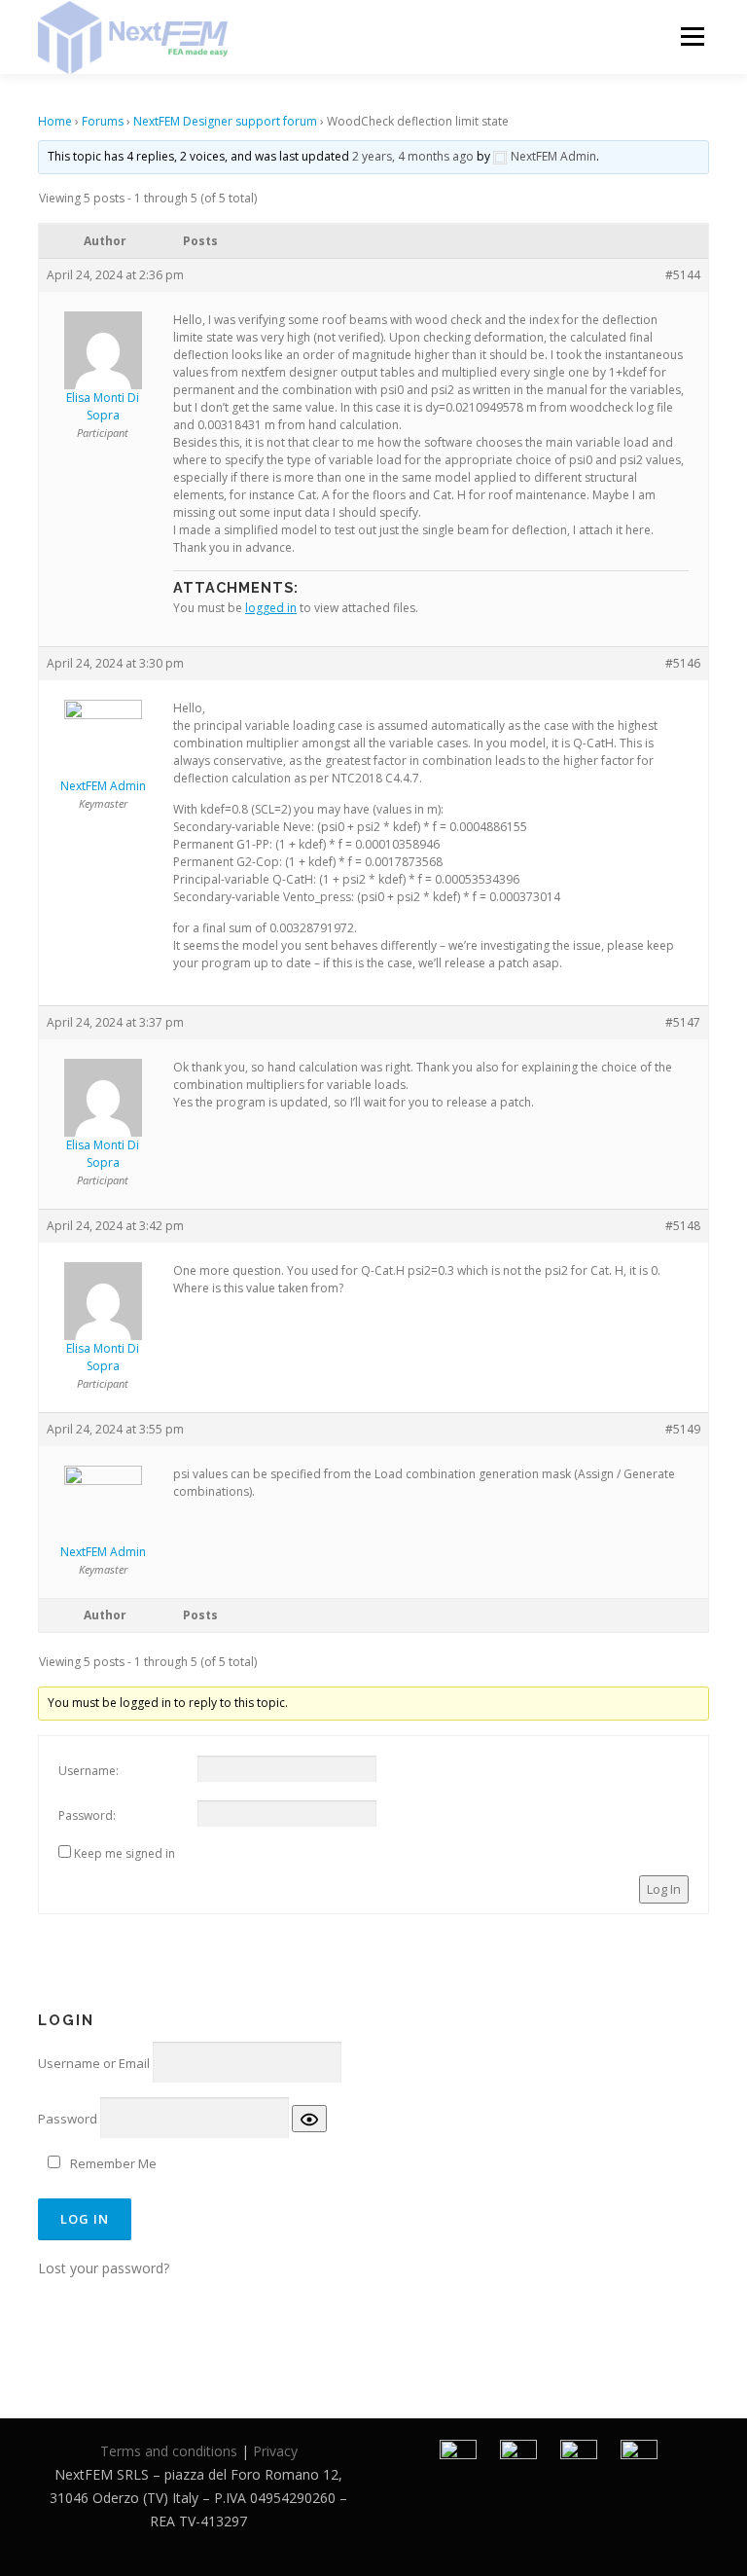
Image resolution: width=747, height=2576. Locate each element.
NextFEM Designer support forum (225, 121)
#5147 (683, 1022)
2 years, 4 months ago (413, 156)
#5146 (683, 663)
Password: (87, 1815)
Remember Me (113, 2163)
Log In (664, 1889)
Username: (89, 1771)
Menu (692, 36)
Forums (103, 121)
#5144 (683, 275)
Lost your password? (104, 2268)
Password (68, 2119)
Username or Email (94, 2063)
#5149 (683, 1429)
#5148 (683, 1226)
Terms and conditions (169, 2451)
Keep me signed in (124, 1853)
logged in (271, 608)
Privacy (275, 2451)
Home (55, 121)
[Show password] (309, 2119)
